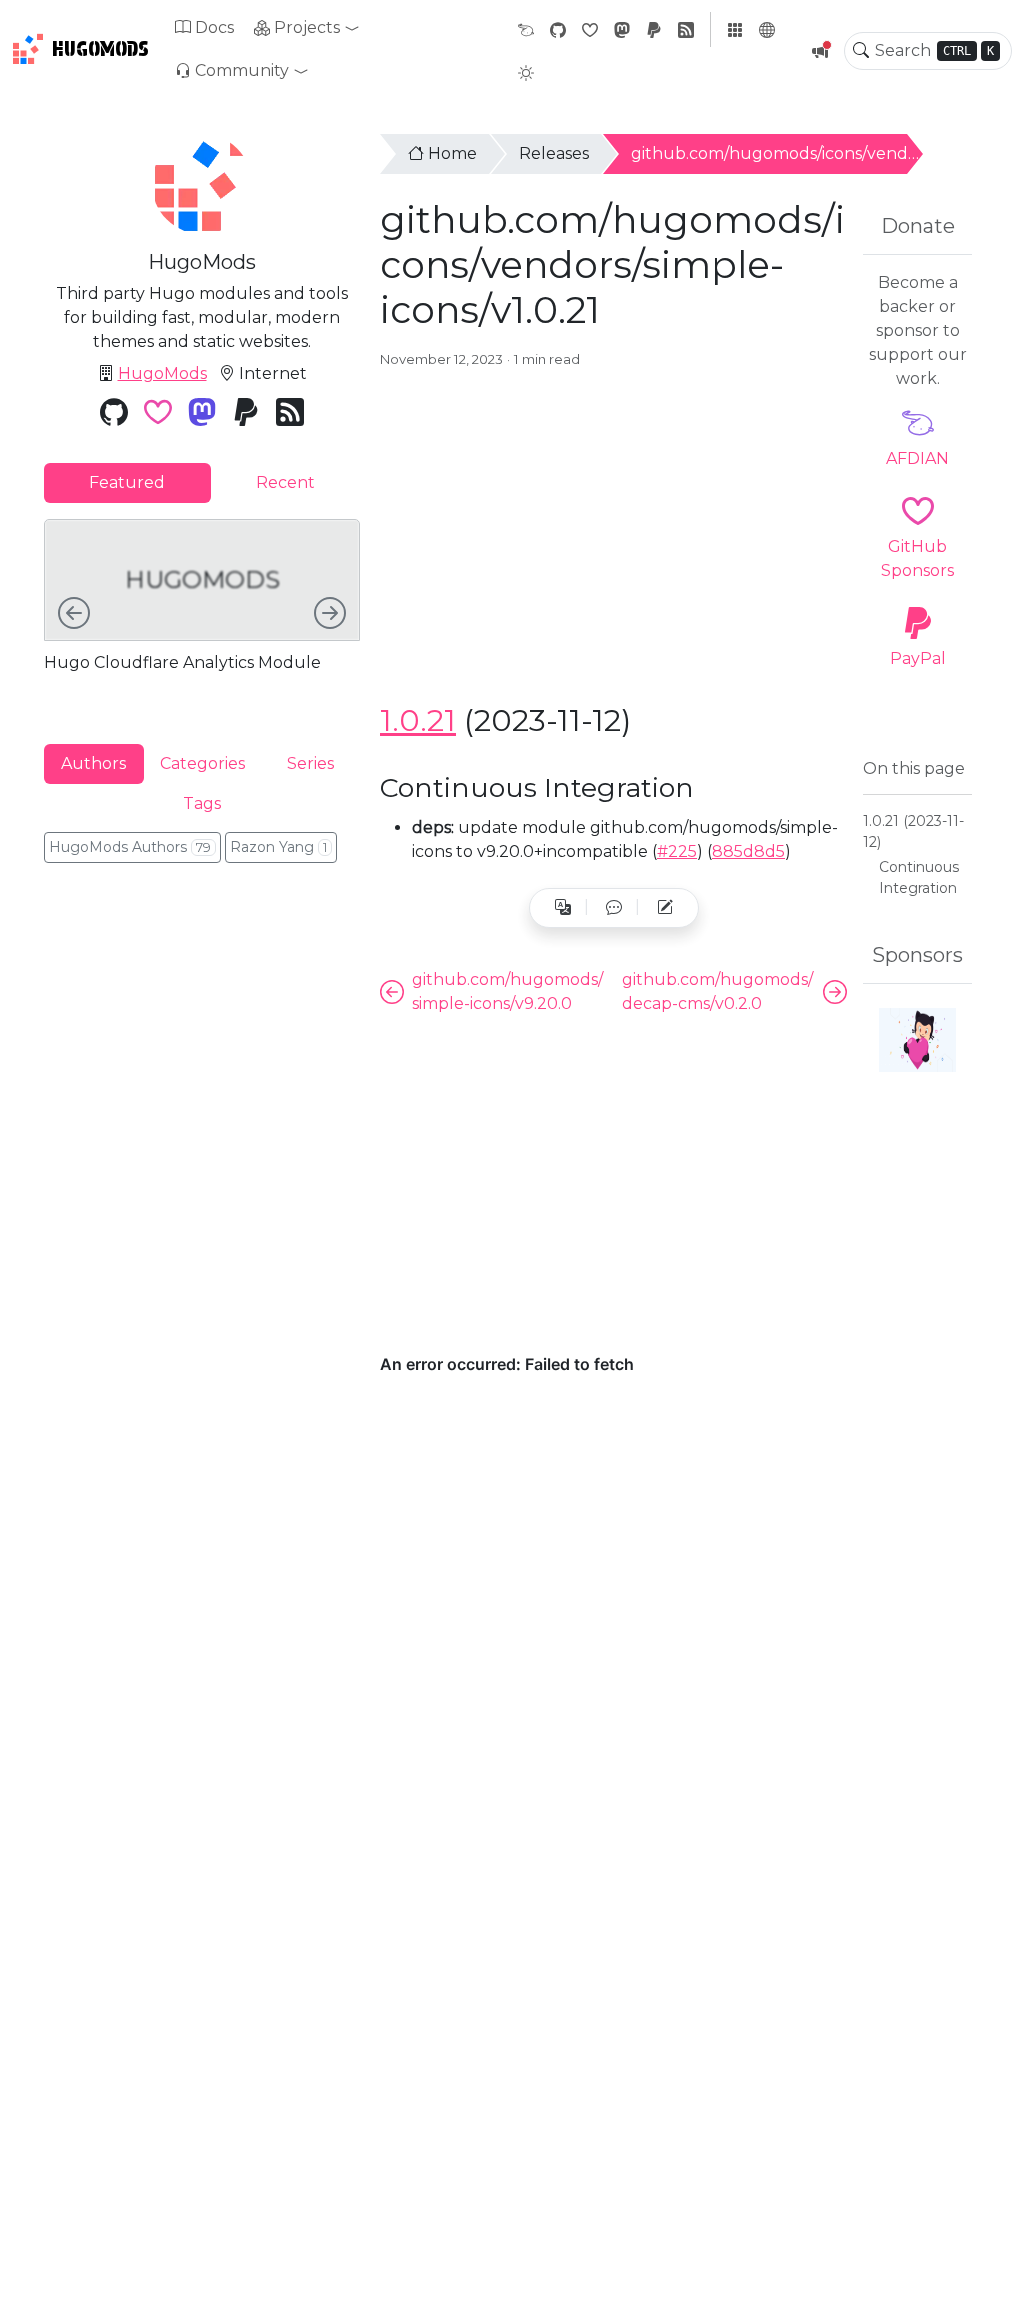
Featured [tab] (127, 482)
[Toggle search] (861, 51)
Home (452, 153)
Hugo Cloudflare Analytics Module (182, 662)
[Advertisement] (613, 539)
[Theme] (526, 73)
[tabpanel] (202, 615)
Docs (214, 27)
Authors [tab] (93, 763)
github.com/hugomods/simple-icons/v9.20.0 (507, 991)
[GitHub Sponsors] (590, 29)
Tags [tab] (202, 803)
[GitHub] (558, 29)
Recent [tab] (285, 482)
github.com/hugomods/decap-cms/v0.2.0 (717, 991)
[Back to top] (992, 2277)
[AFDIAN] (526, 29)
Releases (554, 153)
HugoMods (100, 49)
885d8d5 (748, 851)
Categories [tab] (202, 763)
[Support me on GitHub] (917, 1040)
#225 (677, 851)
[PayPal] (654, 29)
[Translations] (563, 908)
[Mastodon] (622, 29)
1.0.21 (418, 720)
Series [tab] (310, 763)
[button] (307, 28)
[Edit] (665, 908)
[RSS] (686, 29)
